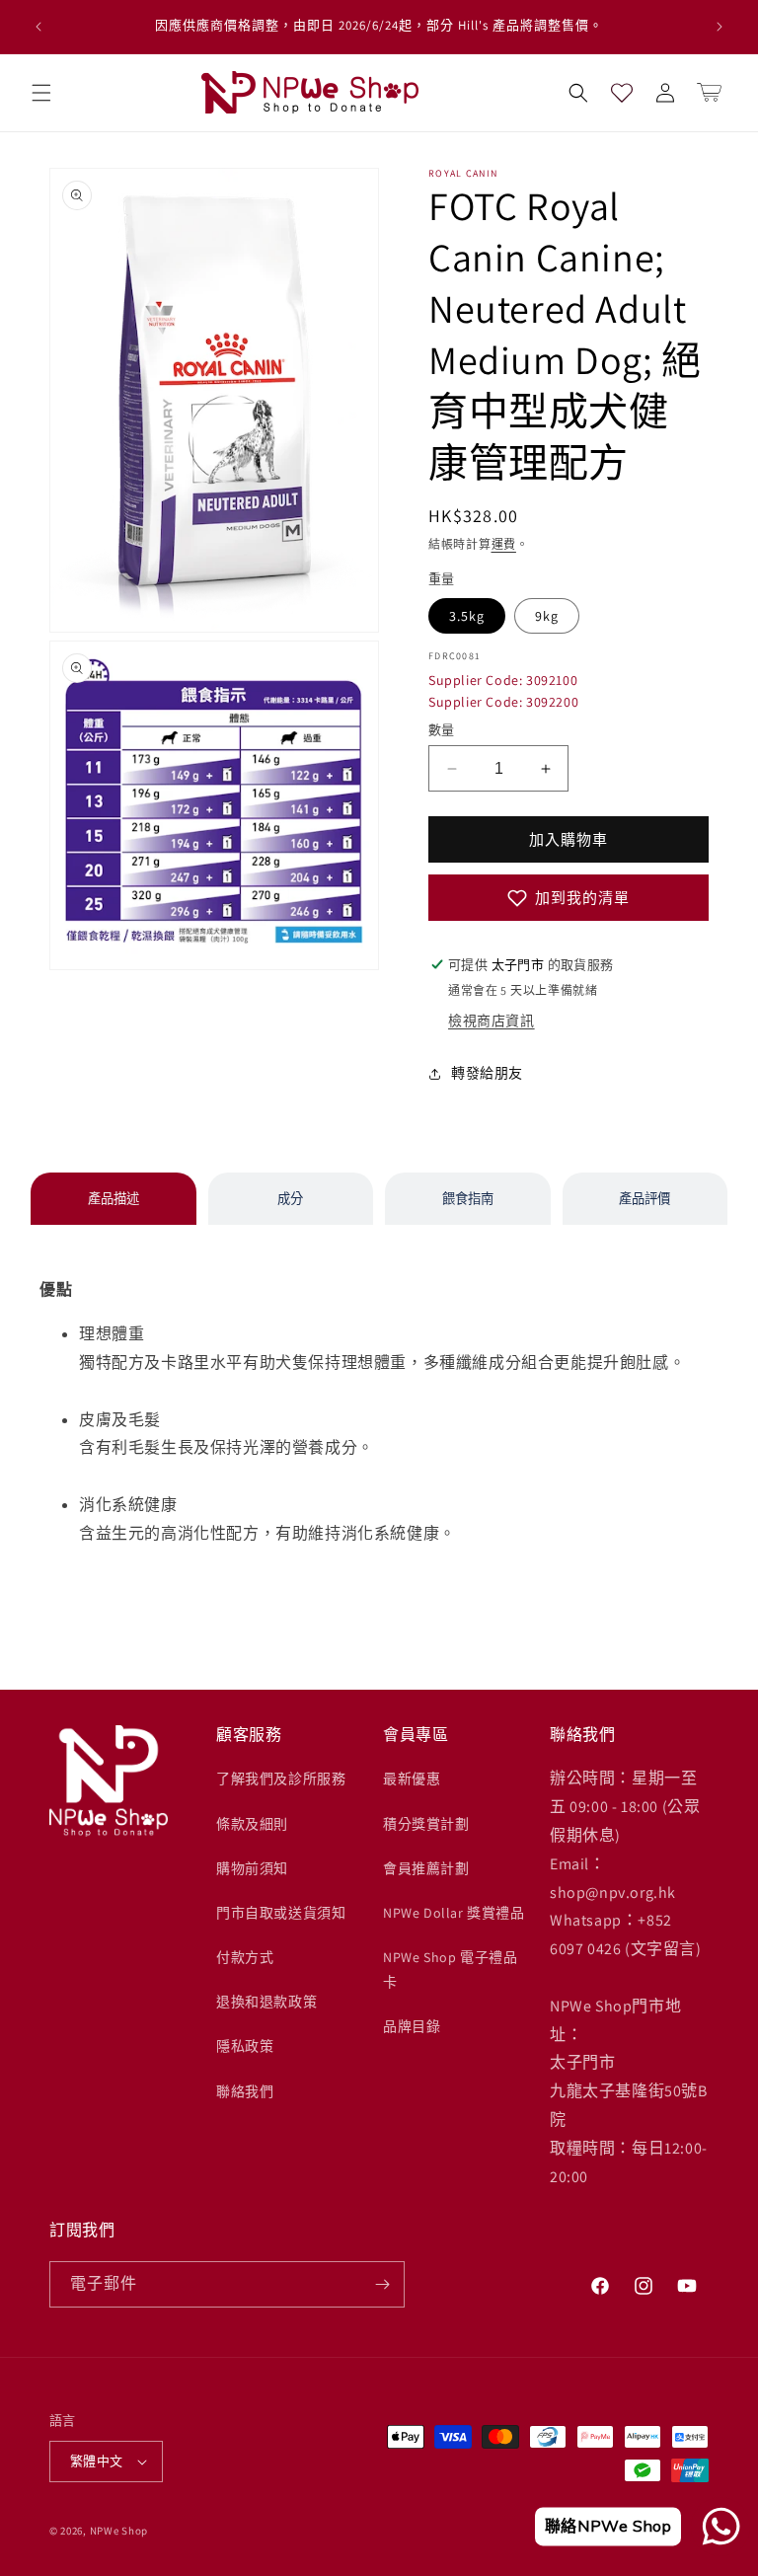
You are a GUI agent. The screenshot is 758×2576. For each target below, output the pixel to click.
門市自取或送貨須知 (281, 1913)
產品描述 (114, 1199)
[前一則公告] (38, 27)
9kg (547, 616)
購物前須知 (252, 1868)
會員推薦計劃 (426, 1868)
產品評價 (644, 1199)
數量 (442, 730)
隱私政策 (245, 2046)
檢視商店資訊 (492, 1021)
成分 (290, 1199)
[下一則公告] (720, 27)
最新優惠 (412, 1779)
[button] (41, 93)
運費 (504, 544)
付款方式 (245, 1957)
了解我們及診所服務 (281, 1779)
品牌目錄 (412, 2026)
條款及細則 (252, 1824)
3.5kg (467, 616)
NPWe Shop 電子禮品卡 (450, 1970)
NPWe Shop (119, 2531)
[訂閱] (382, 2284)
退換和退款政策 (266, 2002)
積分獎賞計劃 (426, 1824)
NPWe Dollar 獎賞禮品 (454, 1913)
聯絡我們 (245, 2091)
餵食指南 (468, 1199)
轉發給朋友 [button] (487, 1073)
